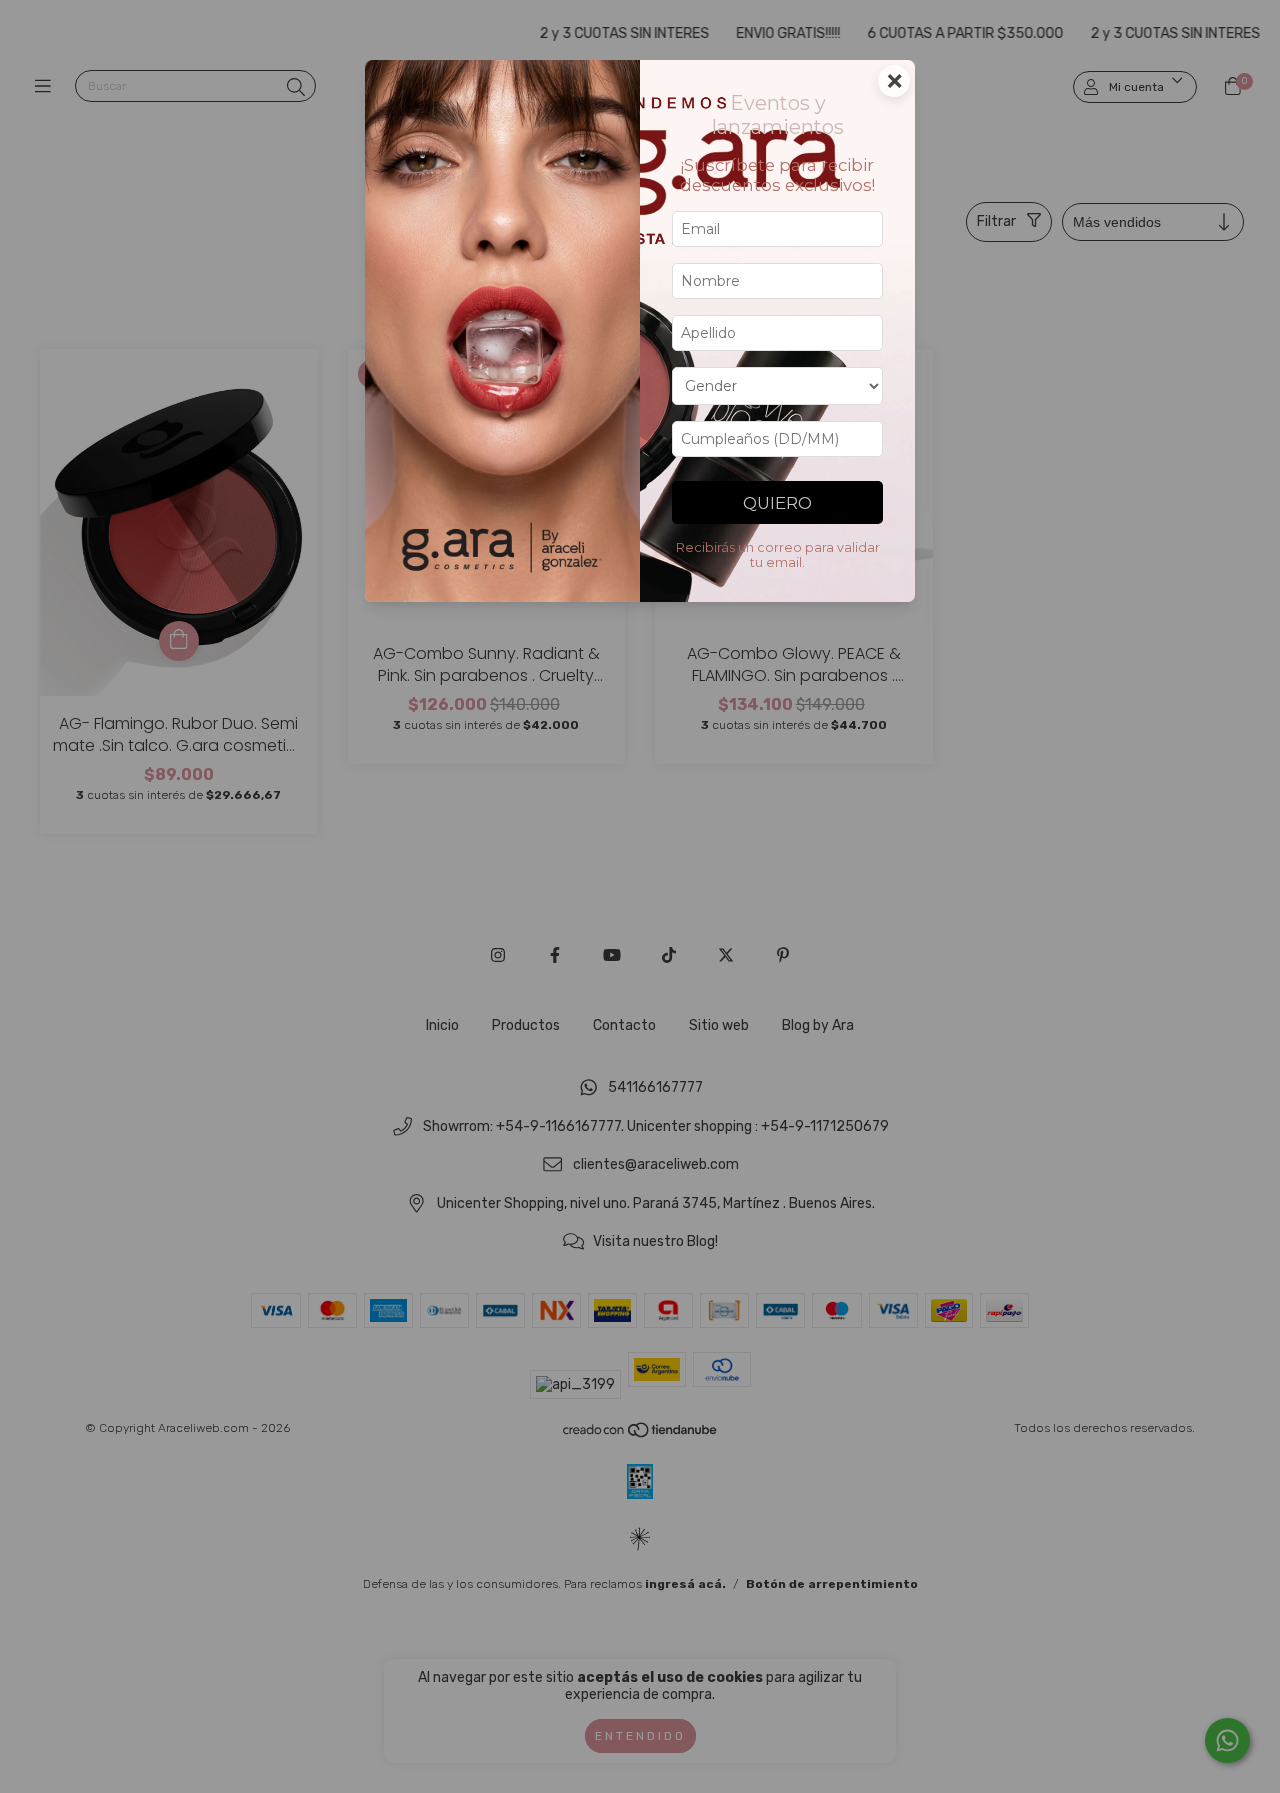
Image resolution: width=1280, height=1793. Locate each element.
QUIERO (777, 503)
